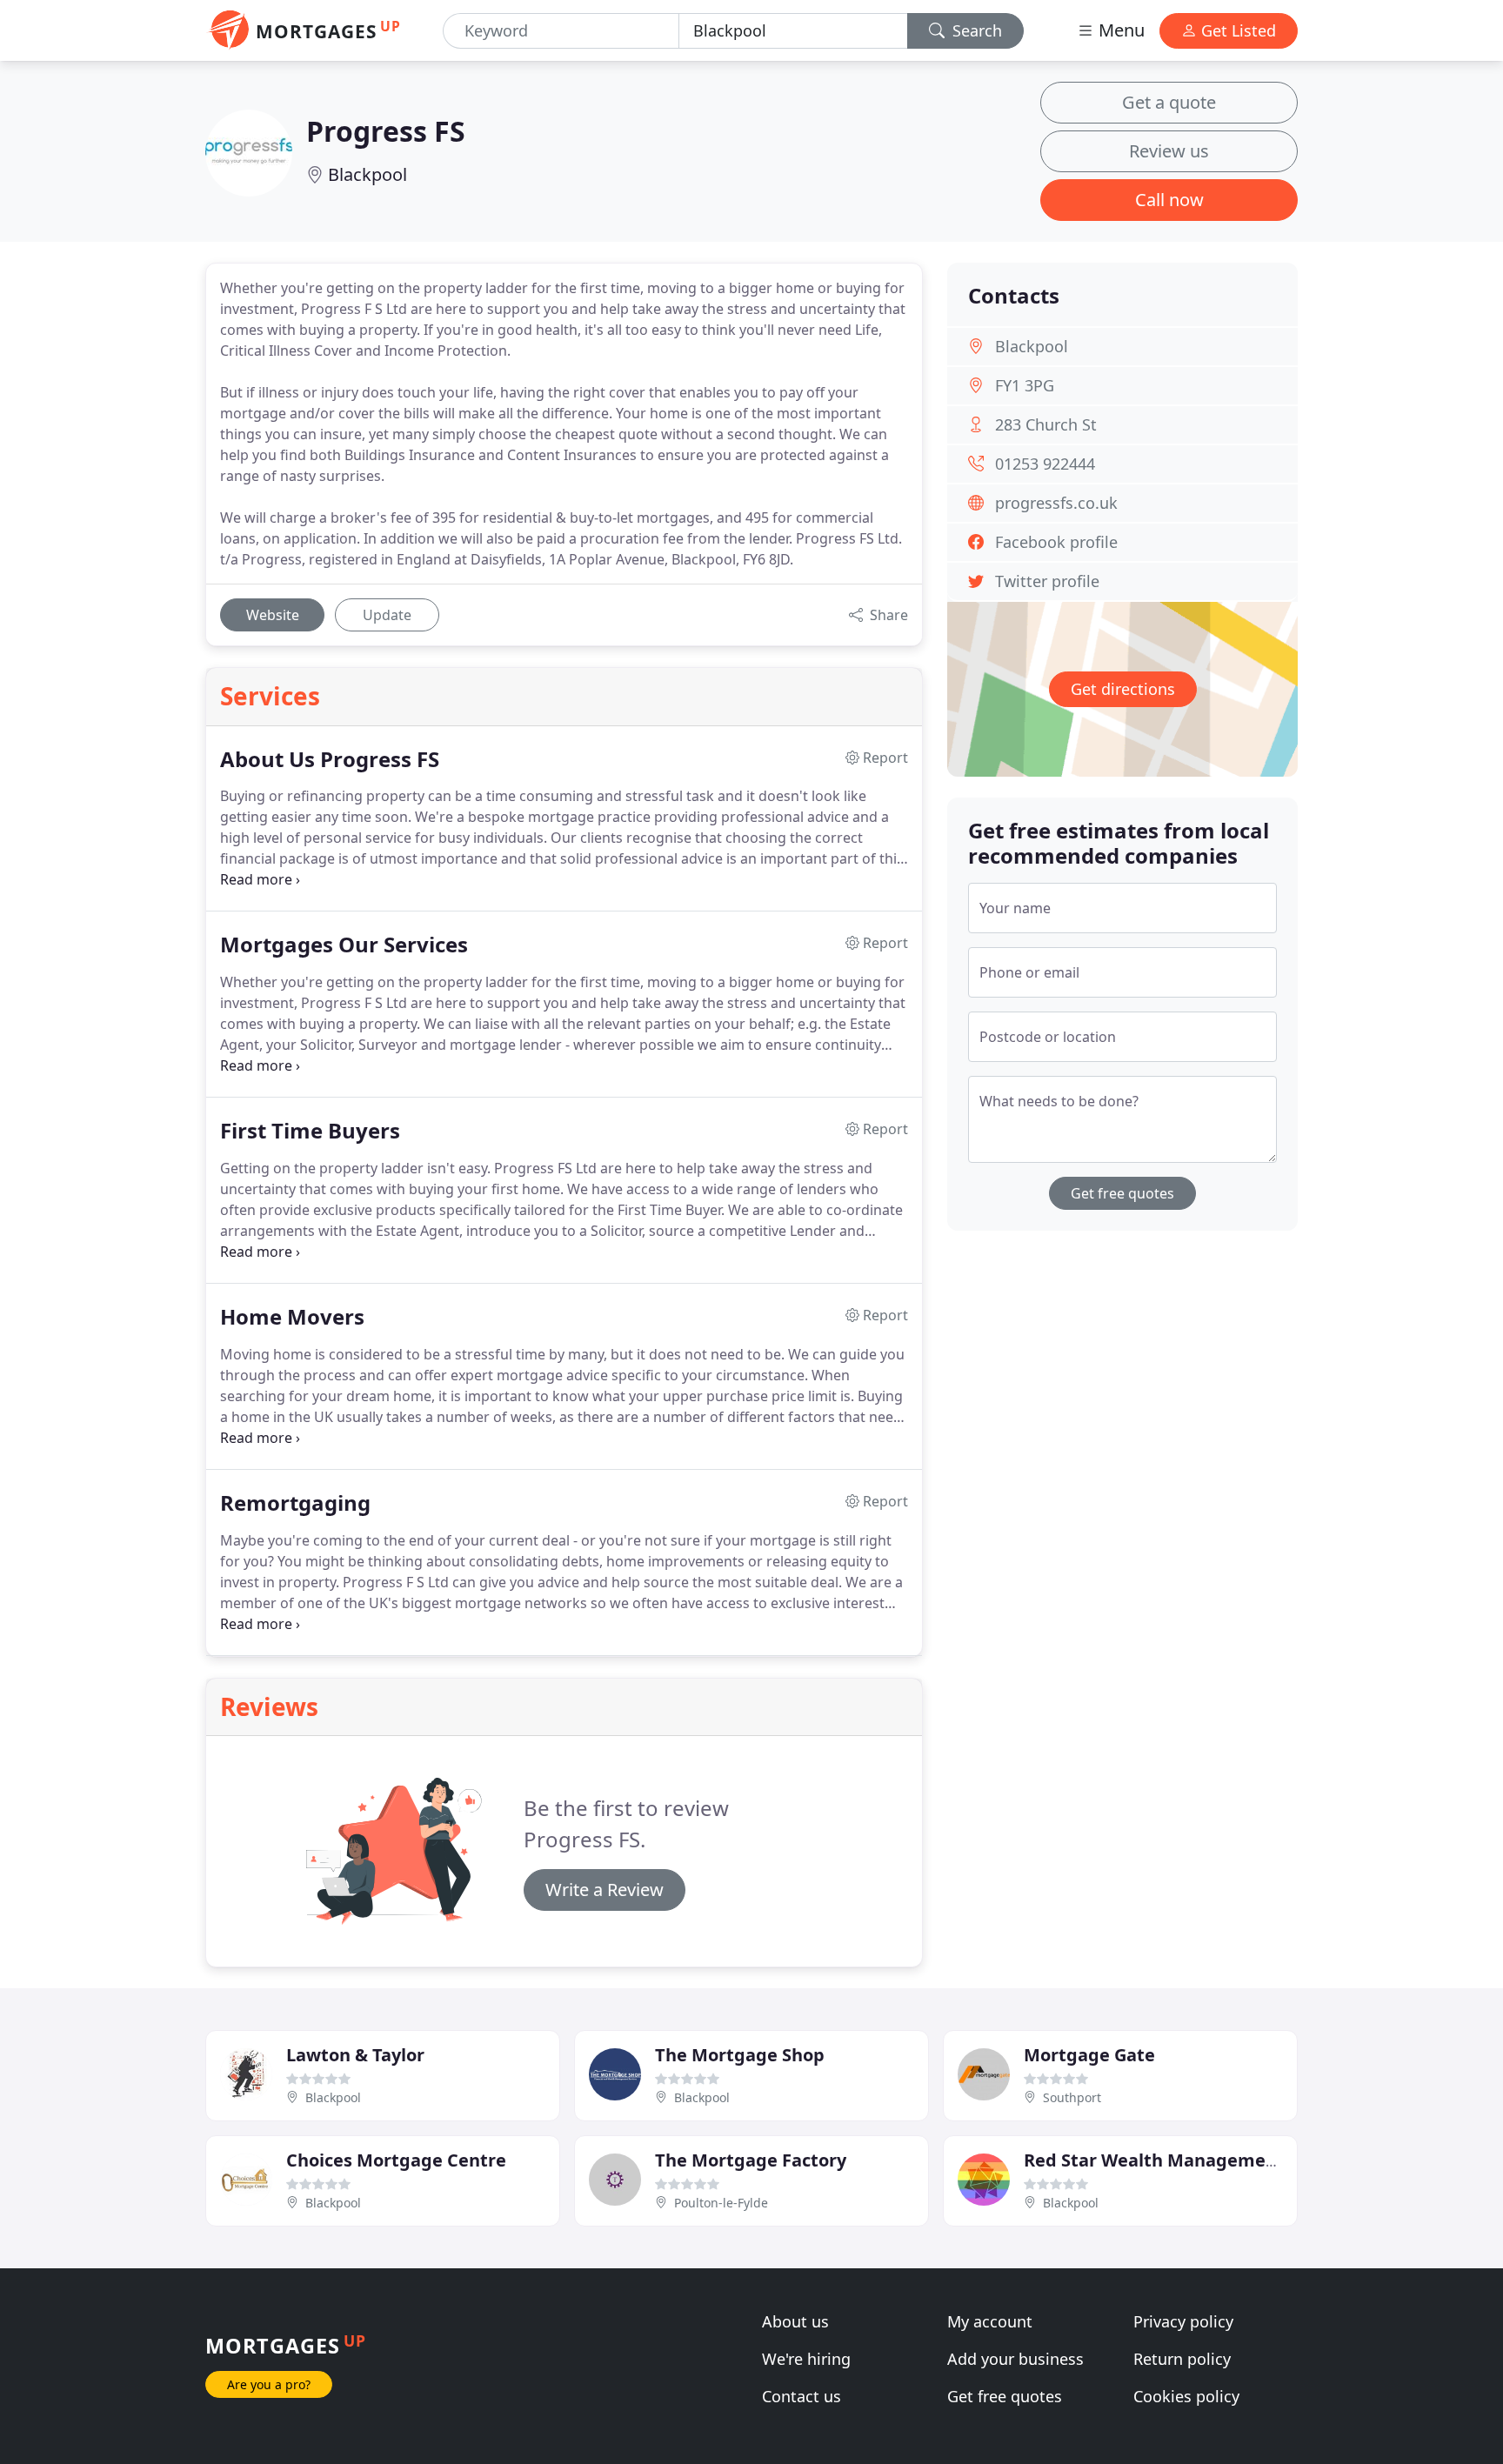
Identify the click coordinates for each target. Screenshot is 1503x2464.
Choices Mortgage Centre (396, 2160)
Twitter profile (1047, 581)
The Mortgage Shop (740, 2055)
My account (990, 2321)
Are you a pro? (269, 2384)
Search (975, 30)
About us (795, 2321)
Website (273, 615)
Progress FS (386, 131)
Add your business (1015, 2359)
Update (387, 615)
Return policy (1182, 2359)
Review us (1169, 151)
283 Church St (1046, 424)
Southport (1072, 2097)
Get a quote (1169, 102)
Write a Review (605, 1890)
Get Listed (1236, 30)
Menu (1119, 30)
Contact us (802, 2396)
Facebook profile (1056, 542)
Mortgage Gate (1089, 2055)
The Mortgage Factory (751, 2160)
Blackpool (367, 174)
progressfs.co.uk (1056, 503)
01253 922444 (1045, 464)
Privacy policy (1183, 2321)
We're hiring (806, 2359)
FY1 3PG (1025, 385)
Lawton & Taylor (355, 2055)
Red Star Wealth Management (1154, 2160)
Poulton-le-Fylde (721, 2203)
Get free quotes (1122, 1193)
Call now (1169, 200)
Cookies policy (1186, 2396)
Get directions (1123, 689)
